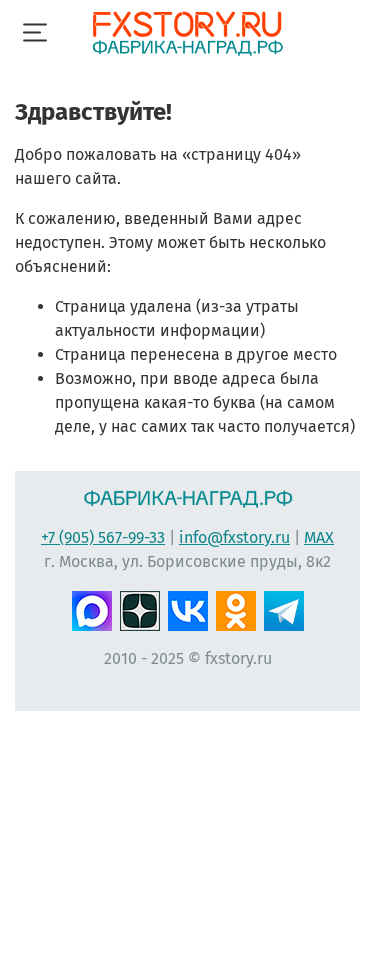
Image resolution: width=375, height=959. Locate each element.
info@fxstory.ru (234, 537)
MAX (319, 537)
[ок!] (236, 609)
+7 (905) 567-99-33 (103, 537)
